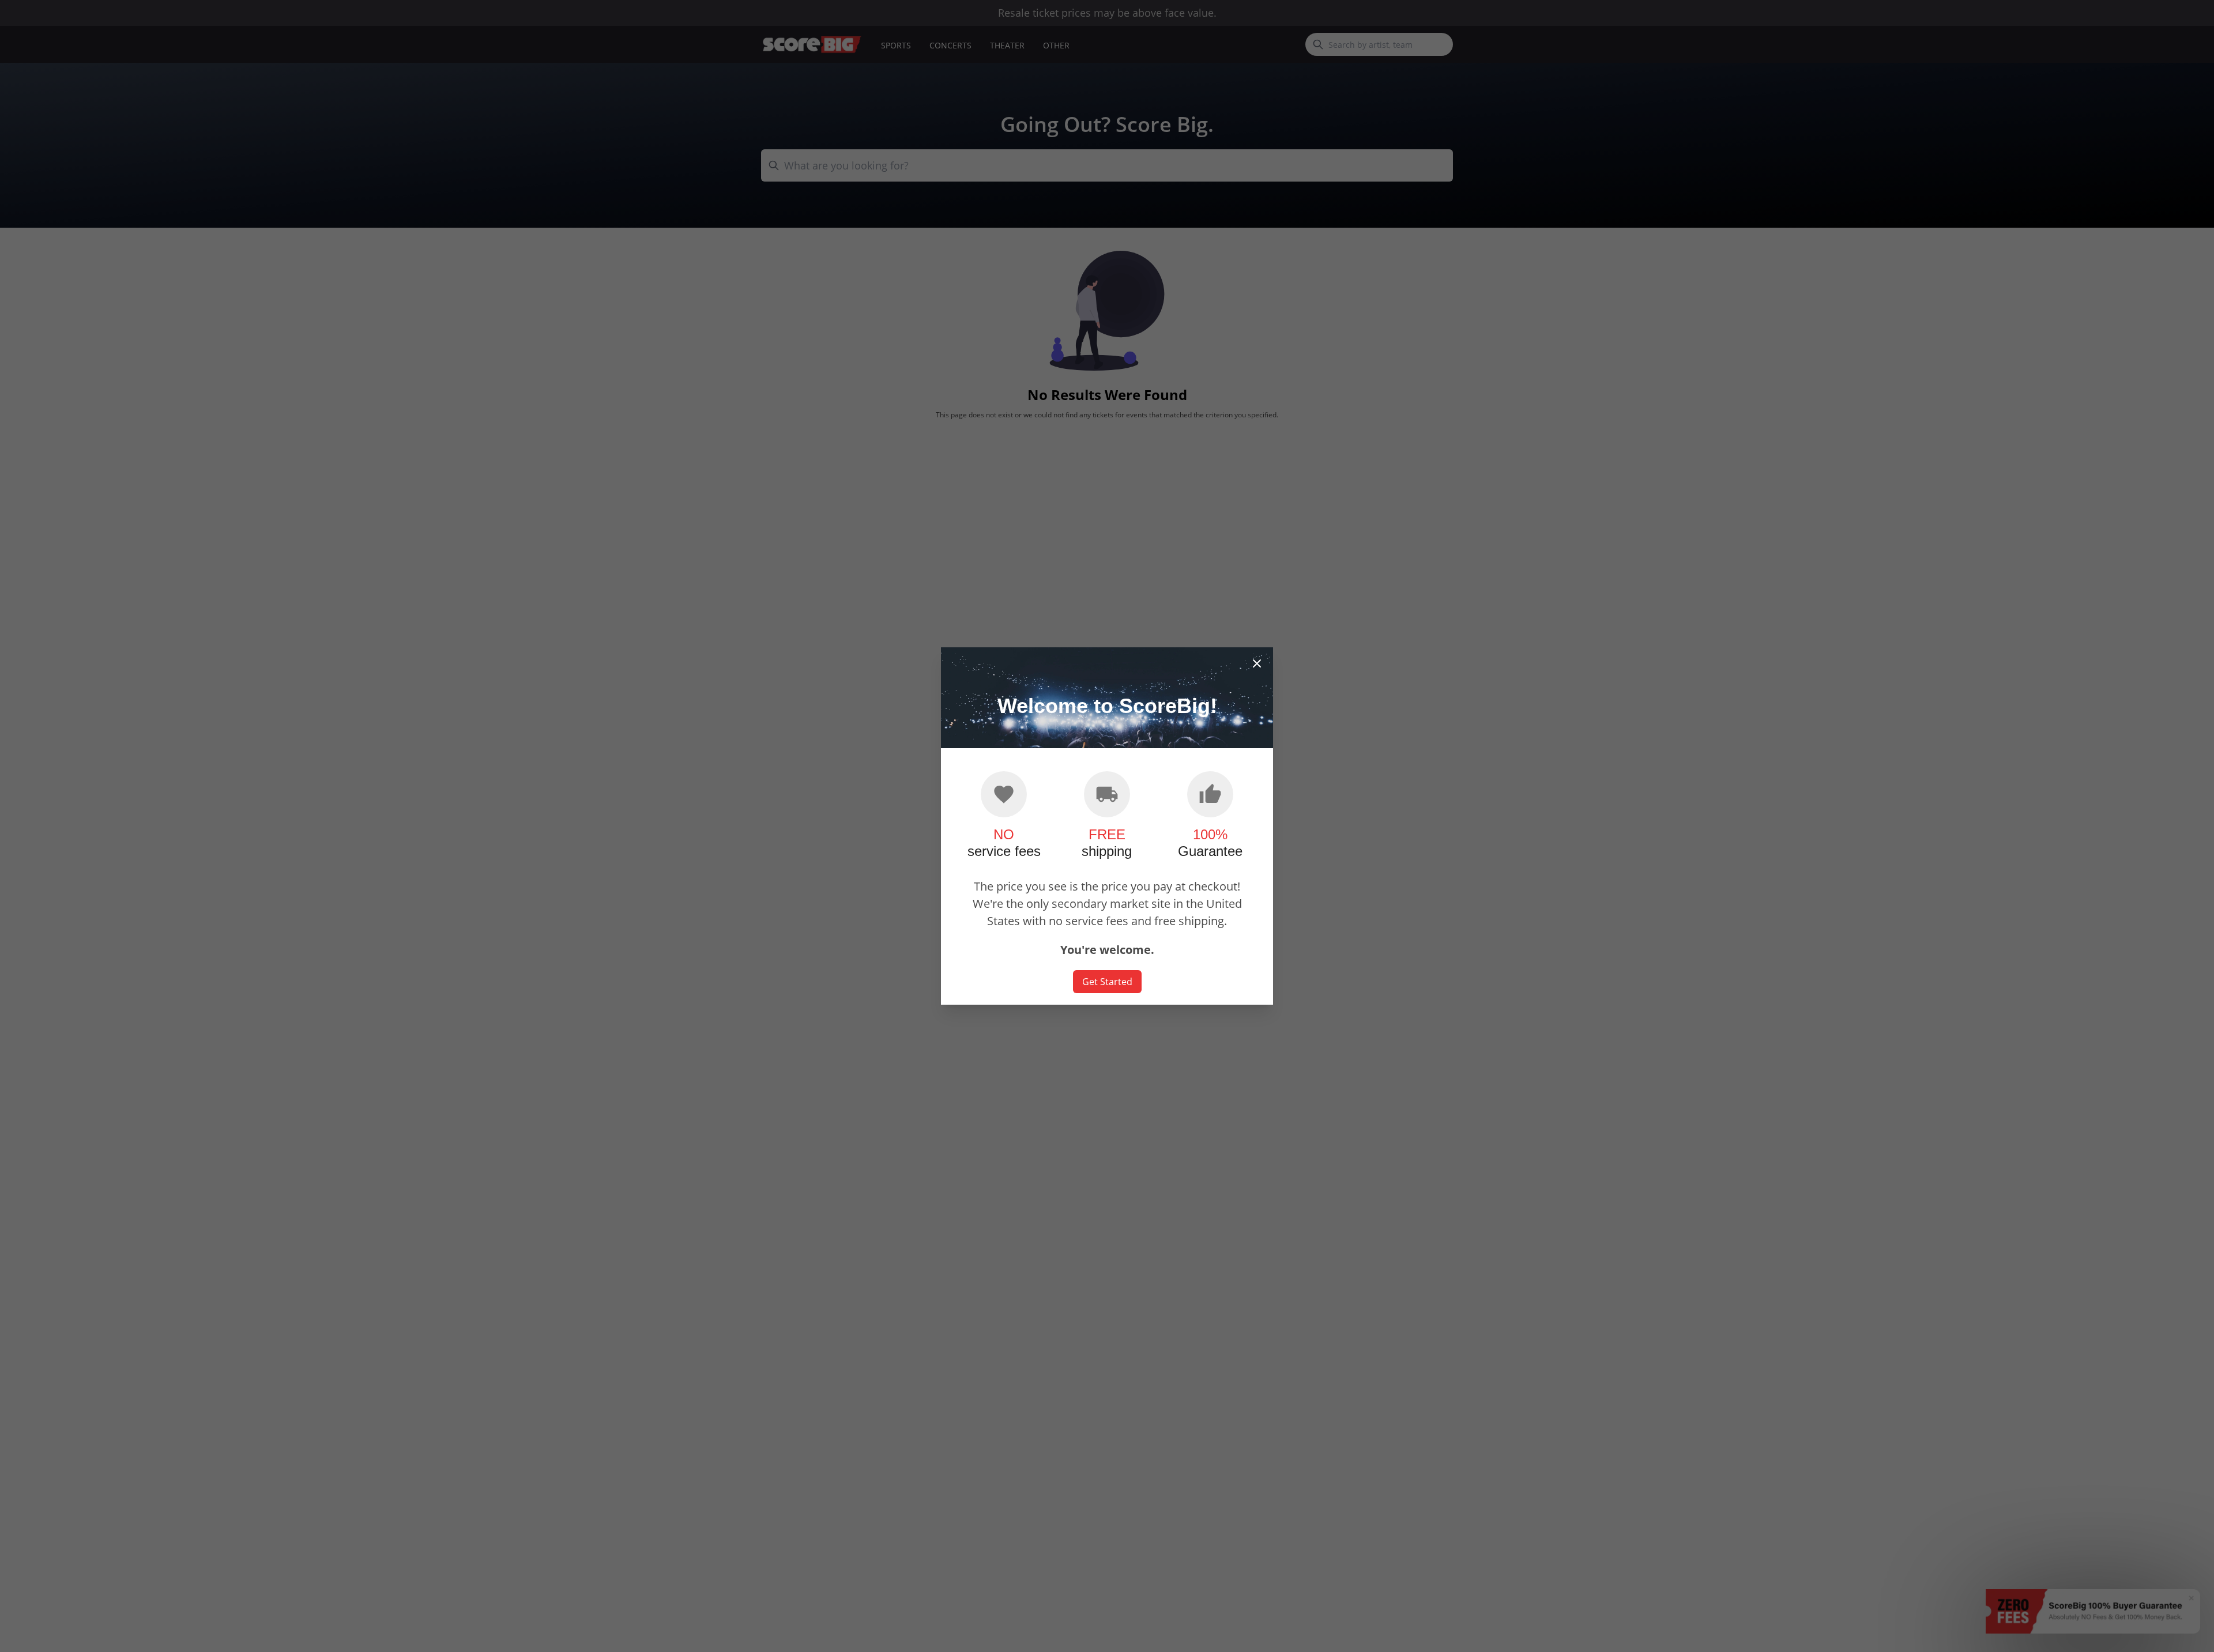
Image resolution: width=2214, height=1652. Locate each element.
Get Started (1107, 982)
